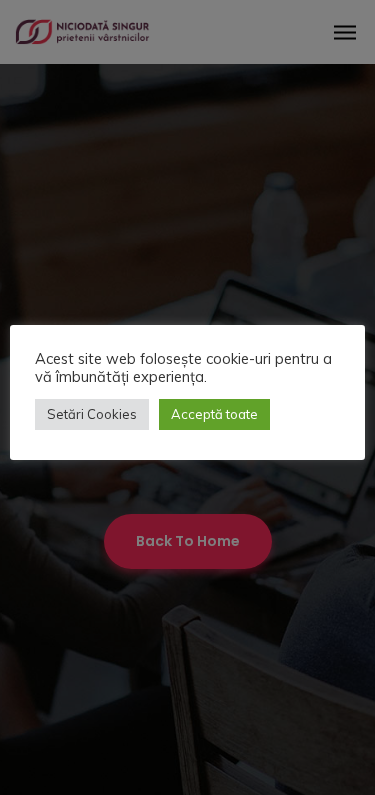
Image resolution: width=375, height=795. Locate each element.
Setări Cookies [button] (92, 414)
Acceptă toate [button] (214, 414)
